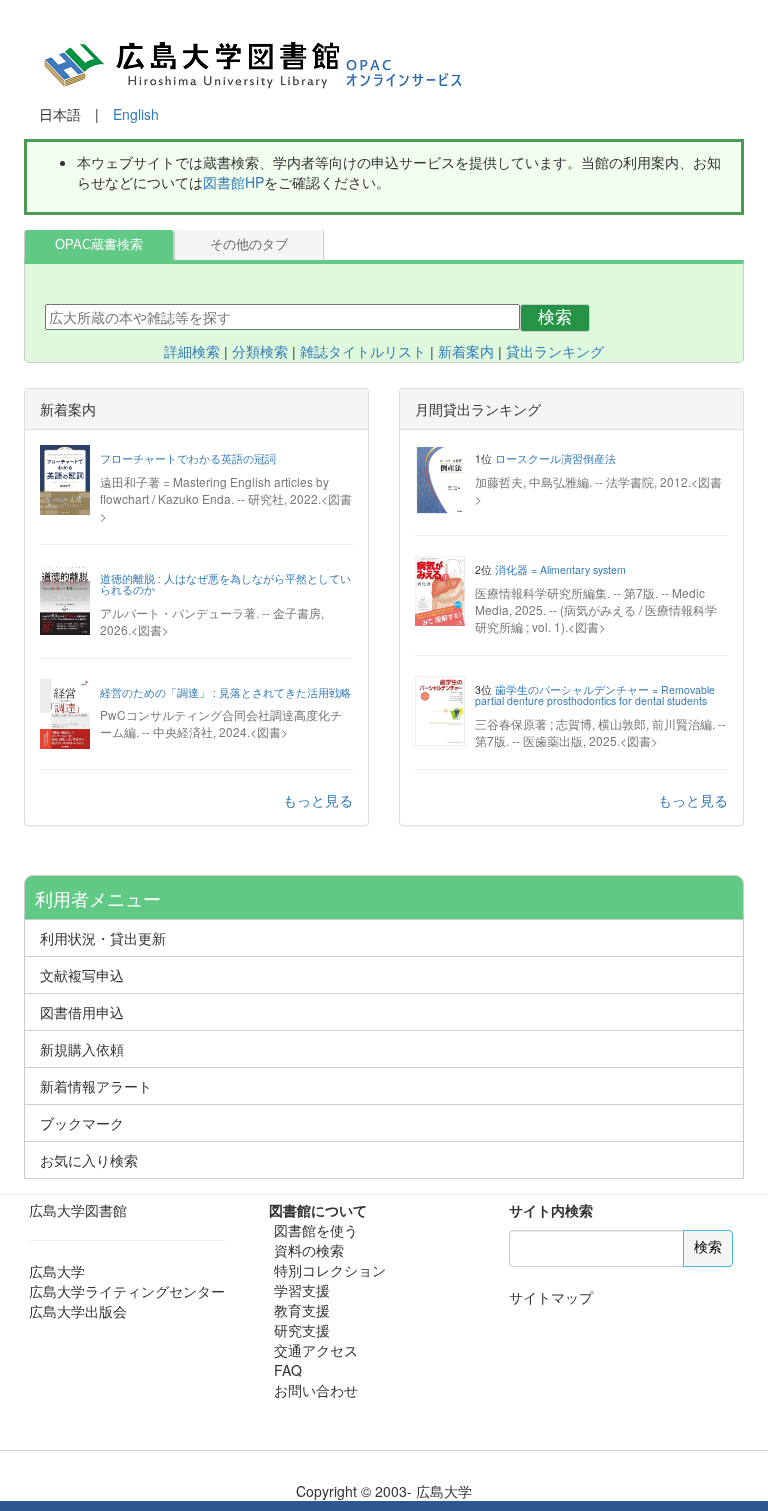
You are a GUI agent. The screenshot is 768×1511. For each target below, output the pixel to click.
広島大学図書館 (78, 1210)
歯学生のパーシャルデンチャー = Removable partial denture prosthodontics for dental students (595, 695)
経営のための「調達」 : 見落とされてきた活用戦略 (225, 692)
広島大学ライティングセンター (127, 1291)
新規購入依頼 (82, 1049)
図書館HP (233, 182)
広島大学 (57, 1271)
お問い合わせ (316, 1390)
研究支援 (302, 1330)
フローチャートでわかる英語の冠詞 (188, 458)
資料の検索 (309, 1250)
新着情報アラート (96, 1086)
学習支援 (302, 1290)
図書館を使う (316, 1230)
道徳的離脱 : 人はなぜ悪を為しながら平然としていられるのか (225, 584)
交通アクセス (316, 1350)
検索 (555, 317)
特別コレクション (330, 1270)
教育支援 (302, 1310)
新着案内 (466, 352)
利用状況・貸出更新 (103, 938)
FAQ (288, 1370)
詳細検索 (192, 352)
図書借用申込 (82, 1012)
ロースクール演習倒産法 (555, 458)
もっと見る (318, 800)
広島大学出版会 (78, 1311)
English (136, 114)
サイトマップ (551, 1297)
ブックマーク (82, 1123)
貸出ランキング (555, 352)
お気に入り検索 (89, 1160)
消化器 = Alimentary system (560, 569)
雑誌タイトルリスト (363, 352)
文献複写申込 (82, 975)
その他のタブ (249, 245)
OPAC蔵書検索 (99, 245)
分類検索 (260, 352)
